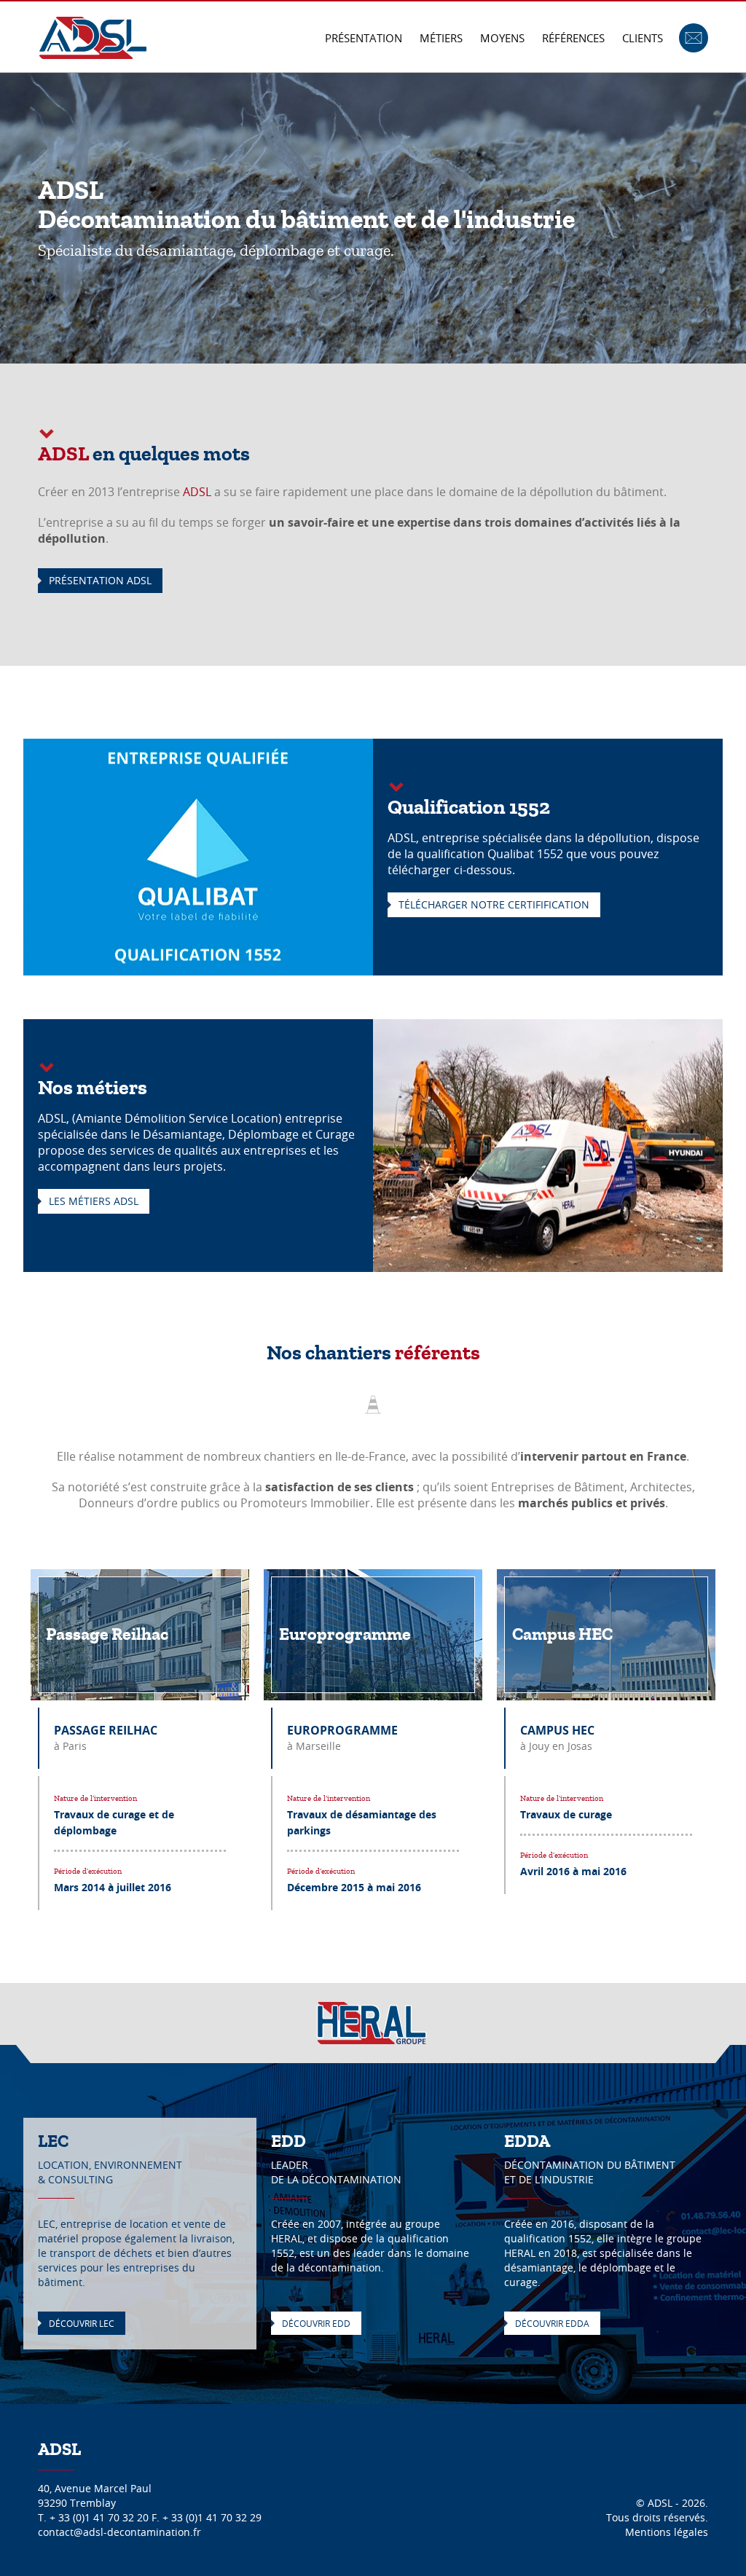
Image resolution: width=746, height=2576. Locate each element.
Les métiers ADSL (94, 1201)
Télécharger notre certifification (494, 904)
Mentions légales (667, 2532)
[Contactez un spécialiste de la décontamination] (694, 36)
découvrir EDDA (552, 2323)
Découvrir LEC (82, 2323)
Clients (643, 38)
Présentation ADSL (100, 580)
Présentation (364, 38)
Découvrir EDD (316, 2323)
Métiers (441, 38)
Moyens (502, 38)
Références (573, 38)
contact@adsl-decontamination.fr (119, 2532)
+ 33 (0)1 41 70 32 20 (99, 2517)
